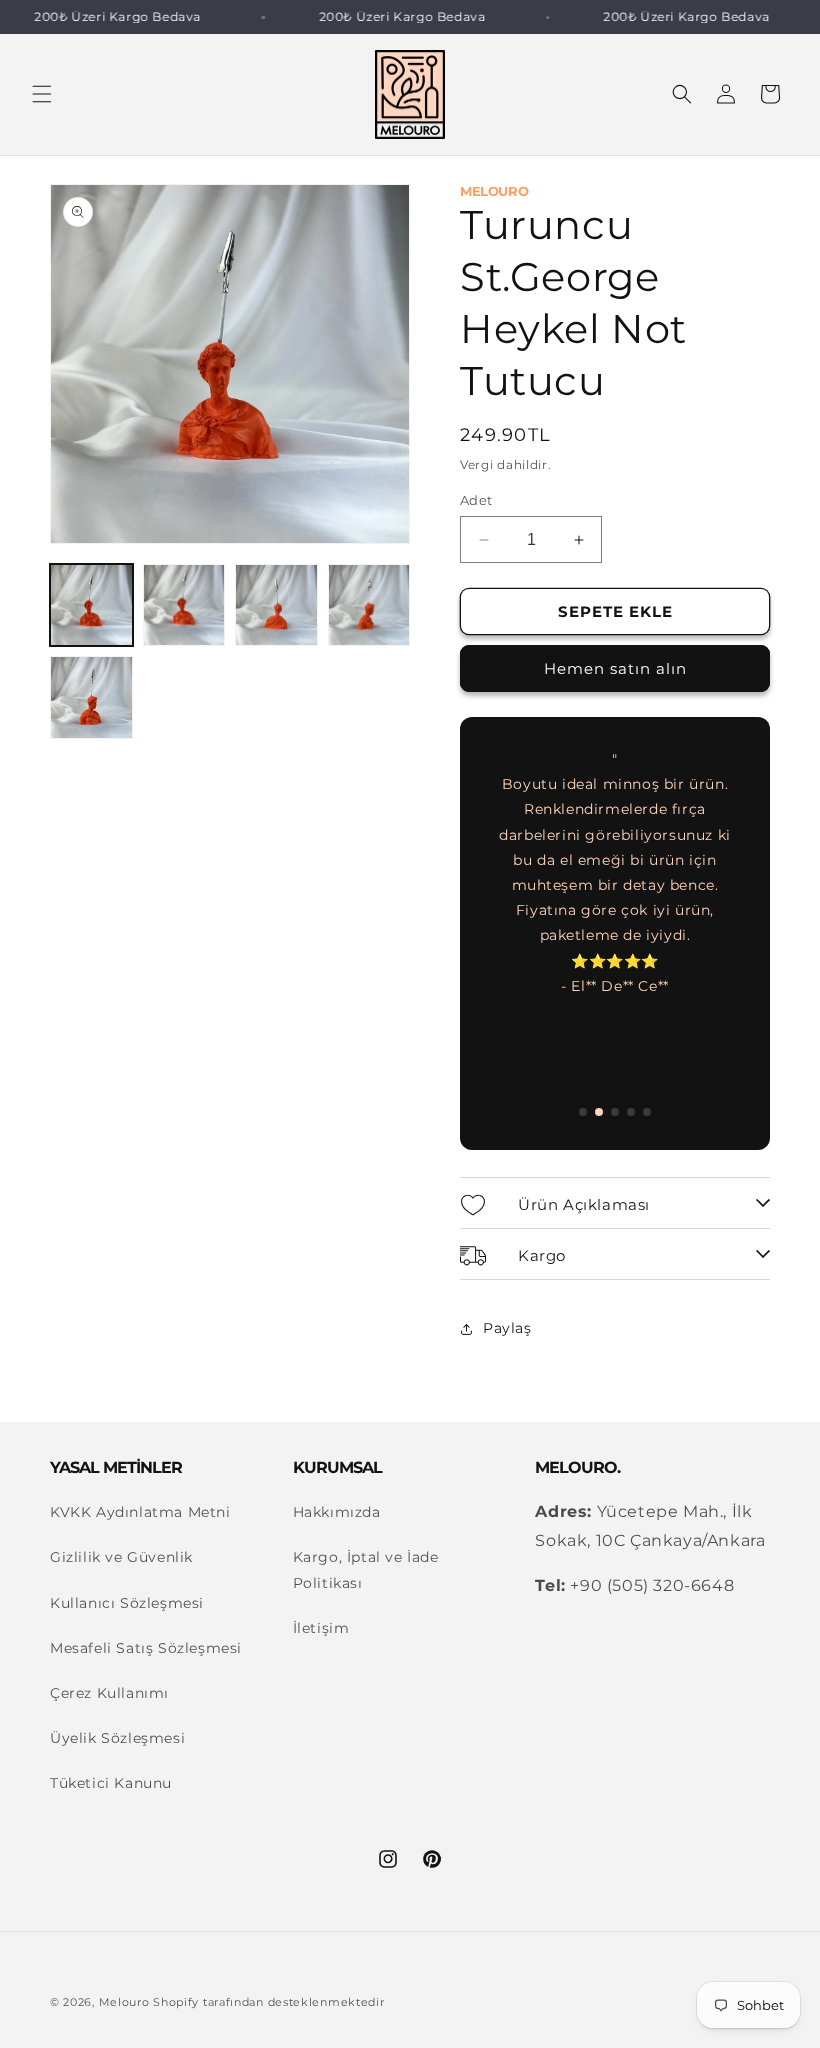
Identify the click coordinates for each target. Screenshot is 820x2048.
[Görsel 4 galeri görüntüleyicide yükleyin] (369, 605)
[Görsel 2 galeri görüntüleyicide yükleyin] (184, 605)
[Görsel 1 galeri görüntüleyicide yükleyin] (91, 605)
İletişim (321, 1628)
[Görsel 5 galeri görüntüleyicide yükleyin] (91, 697)
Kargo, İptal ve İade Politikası (366, 1569)
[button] (42, 94)
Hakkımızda (337, 1512)
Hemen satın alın (615, 668)
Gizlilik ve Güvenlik (121, 1557)
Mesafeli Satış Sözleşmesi (146, 1648)
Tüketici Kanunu (111, 1783)
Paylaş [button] (507, 1328)
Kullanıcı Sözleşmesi (127, 1603)
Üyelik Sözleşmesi (117, 1738)
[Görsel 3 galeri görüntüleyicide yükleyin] (276, 605)
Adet (476, 500)
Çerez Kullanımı (109, 1693)
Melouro (124, 2002)
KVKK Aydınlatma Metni (140, 1512)
